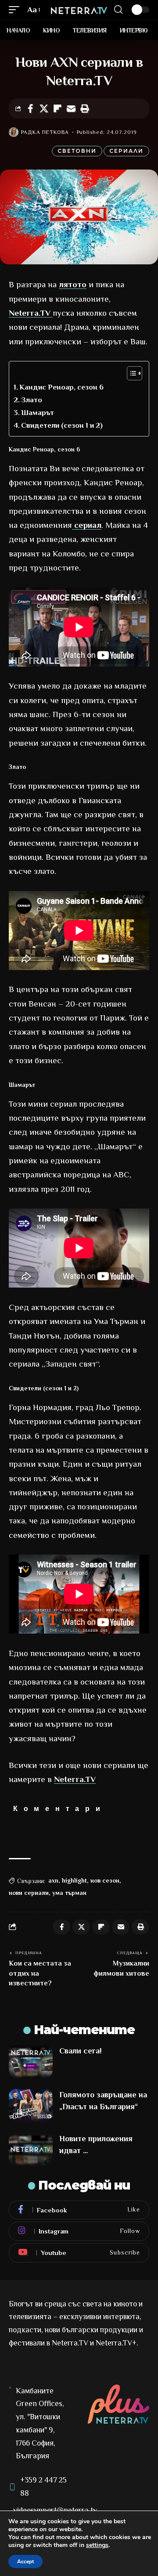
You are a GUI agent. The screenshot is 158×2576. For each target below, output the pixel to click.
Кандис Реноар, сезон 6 (61, 387)
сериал (87, 525)
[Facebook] (79, 2210)
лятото (73, 284)
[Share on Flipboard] (57, 108)
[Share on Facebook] (30, 108)
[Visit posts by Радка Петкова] (14, 132)
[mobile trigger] (16, 10)
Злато (32, 400)
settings (97, 2545)
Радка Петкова (45, 132)
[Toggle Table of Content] (130, 373)
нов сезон (105, 1880)
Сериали (126, 151)
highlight (74, 1880)
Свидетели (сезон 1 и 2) (62, 425)
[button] (85, 108)
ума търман (69, 1893)
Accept (25, 2562)
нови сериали (29, 1893)
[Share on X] (44, 108)
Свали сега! (81, 2051)
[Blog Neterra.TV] (79, 10)
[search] (118, 10)
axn (53, 1880)
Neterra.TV (31, 313)
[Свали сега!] (31, 2062)
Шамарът (38, 413)
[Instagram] (79, 2231)
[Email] (71, 108)
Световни (77, 151)
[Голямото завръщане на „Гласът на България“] (31, 2105)
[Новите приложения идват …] (31, 2149)
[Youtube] (79, 2253)
